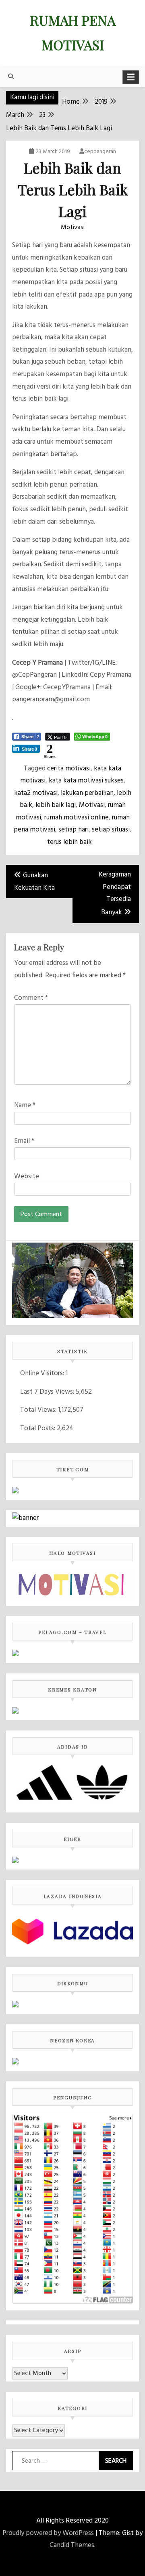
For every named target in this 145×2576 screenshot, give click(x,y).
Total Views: (39, 1410)
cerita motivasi (69, 769)
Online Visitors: (43, 1373)
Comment (31, 998)
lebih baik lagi (56, 805)
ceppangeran (100, 152)
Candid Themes (72, 2545)
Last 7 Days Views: (48, 1392)
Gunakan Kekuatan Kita (34, 882)
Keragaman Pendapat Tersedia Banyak (115, 894)
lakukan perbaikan (87, 793)
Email (24, 1141)
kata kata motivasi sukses (86, 781)
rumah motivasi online (77, 818)
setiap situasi (111, 830)
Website (27, 1176)
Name (25, 1105)
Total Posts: (38, 1428)
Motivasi (73, 227)
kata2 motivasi (36, 793)
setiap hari (74, 830)
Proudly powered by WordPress (48, 2533)
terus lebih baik (69, 842)
